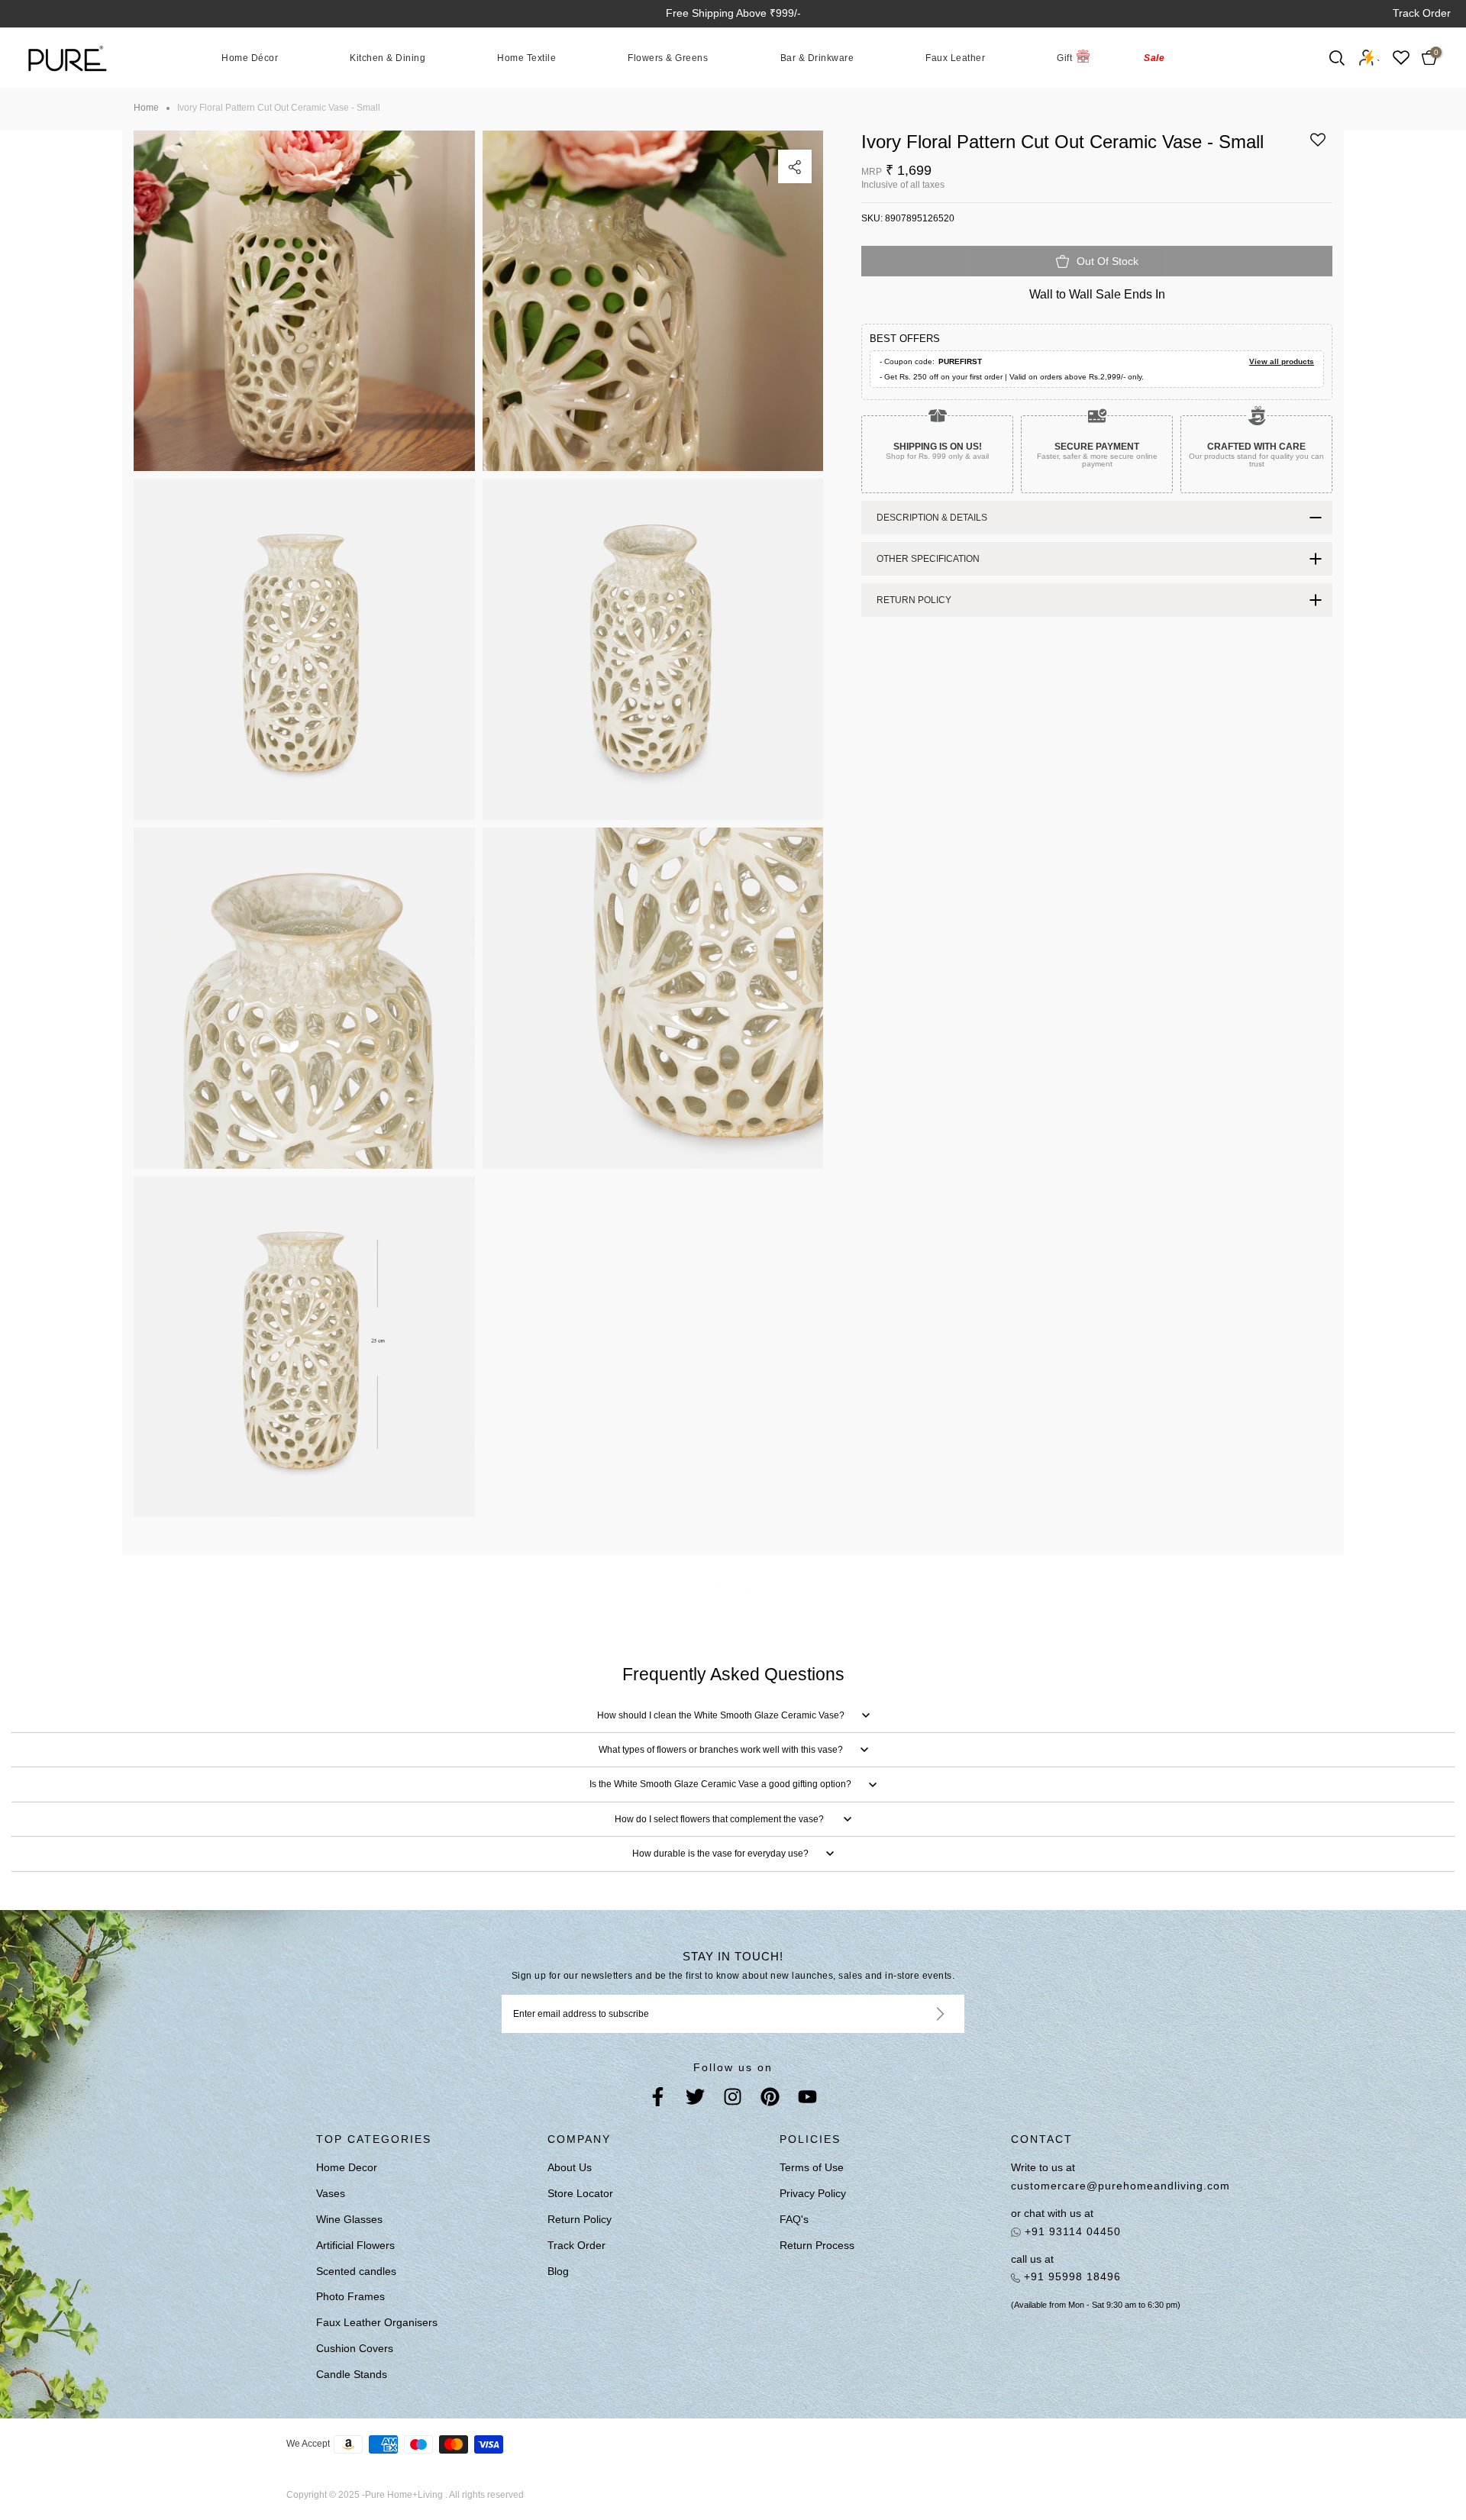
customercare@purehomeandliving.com (1120, 2186)
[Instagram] (733, 2100)
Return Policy (580, 2219)
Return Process (817, 2245)
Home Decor (347, 2167)
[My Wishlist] (1401, 58)
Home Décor (250, 57)
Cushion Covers (355, 2348)
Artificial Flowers (355, 2245)
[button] (1318, 145)
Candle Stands (352, 2374)
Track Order (1422, 13)
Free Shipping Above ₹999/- (733, 13)
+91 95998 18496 (1070, 2276)
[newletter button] (922, 2014)
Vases (331, 2193)
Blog (558, 2271)
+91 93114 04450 (1071, 2231)
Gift (1064, 57)
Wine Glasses (349, 2219)
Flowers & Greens (668, 57)
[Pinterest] (770, 2100)
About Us (570, 2167)
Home (146, 108)
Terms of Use (812, 2167)
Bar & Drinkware (817, 57)
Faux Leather (955, 57)
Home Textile (526, 57)
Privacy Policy (813, 2193)
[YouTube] (807, 2100)
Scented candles (356, 2271)
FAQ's (794, 2219)
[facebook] (658, 2100)
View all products (1282, 361)
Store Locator (580, 2193)
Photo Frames (350, 2296)
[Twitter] (695, 2100)
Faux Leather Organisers (377, 2322)
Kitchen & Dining (387, 57)
